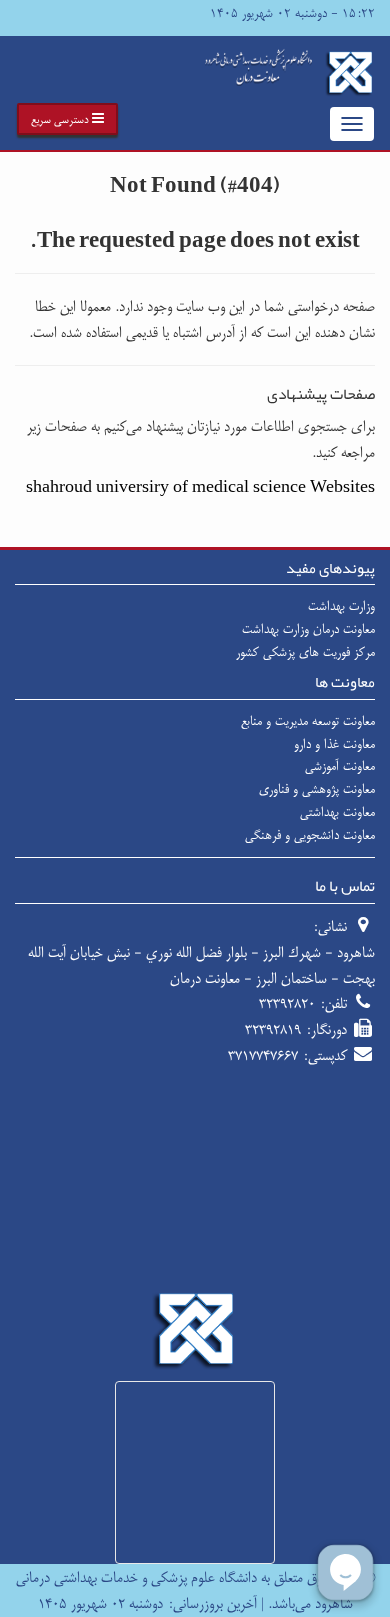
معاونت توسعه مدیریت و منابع (308, 721)
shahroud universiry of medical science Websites (200, 487)
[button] (67, 119)
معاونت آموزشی (340, 766)
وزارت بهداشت (341, 606)
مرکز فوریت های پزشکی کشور (305, 652)
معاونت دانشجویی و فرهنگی (310, 835)
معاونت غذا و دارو (334, 744)
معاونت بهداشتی (337, 812)
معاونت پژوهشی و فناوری (317, 789)
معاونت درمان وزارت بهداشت (308, 629)
